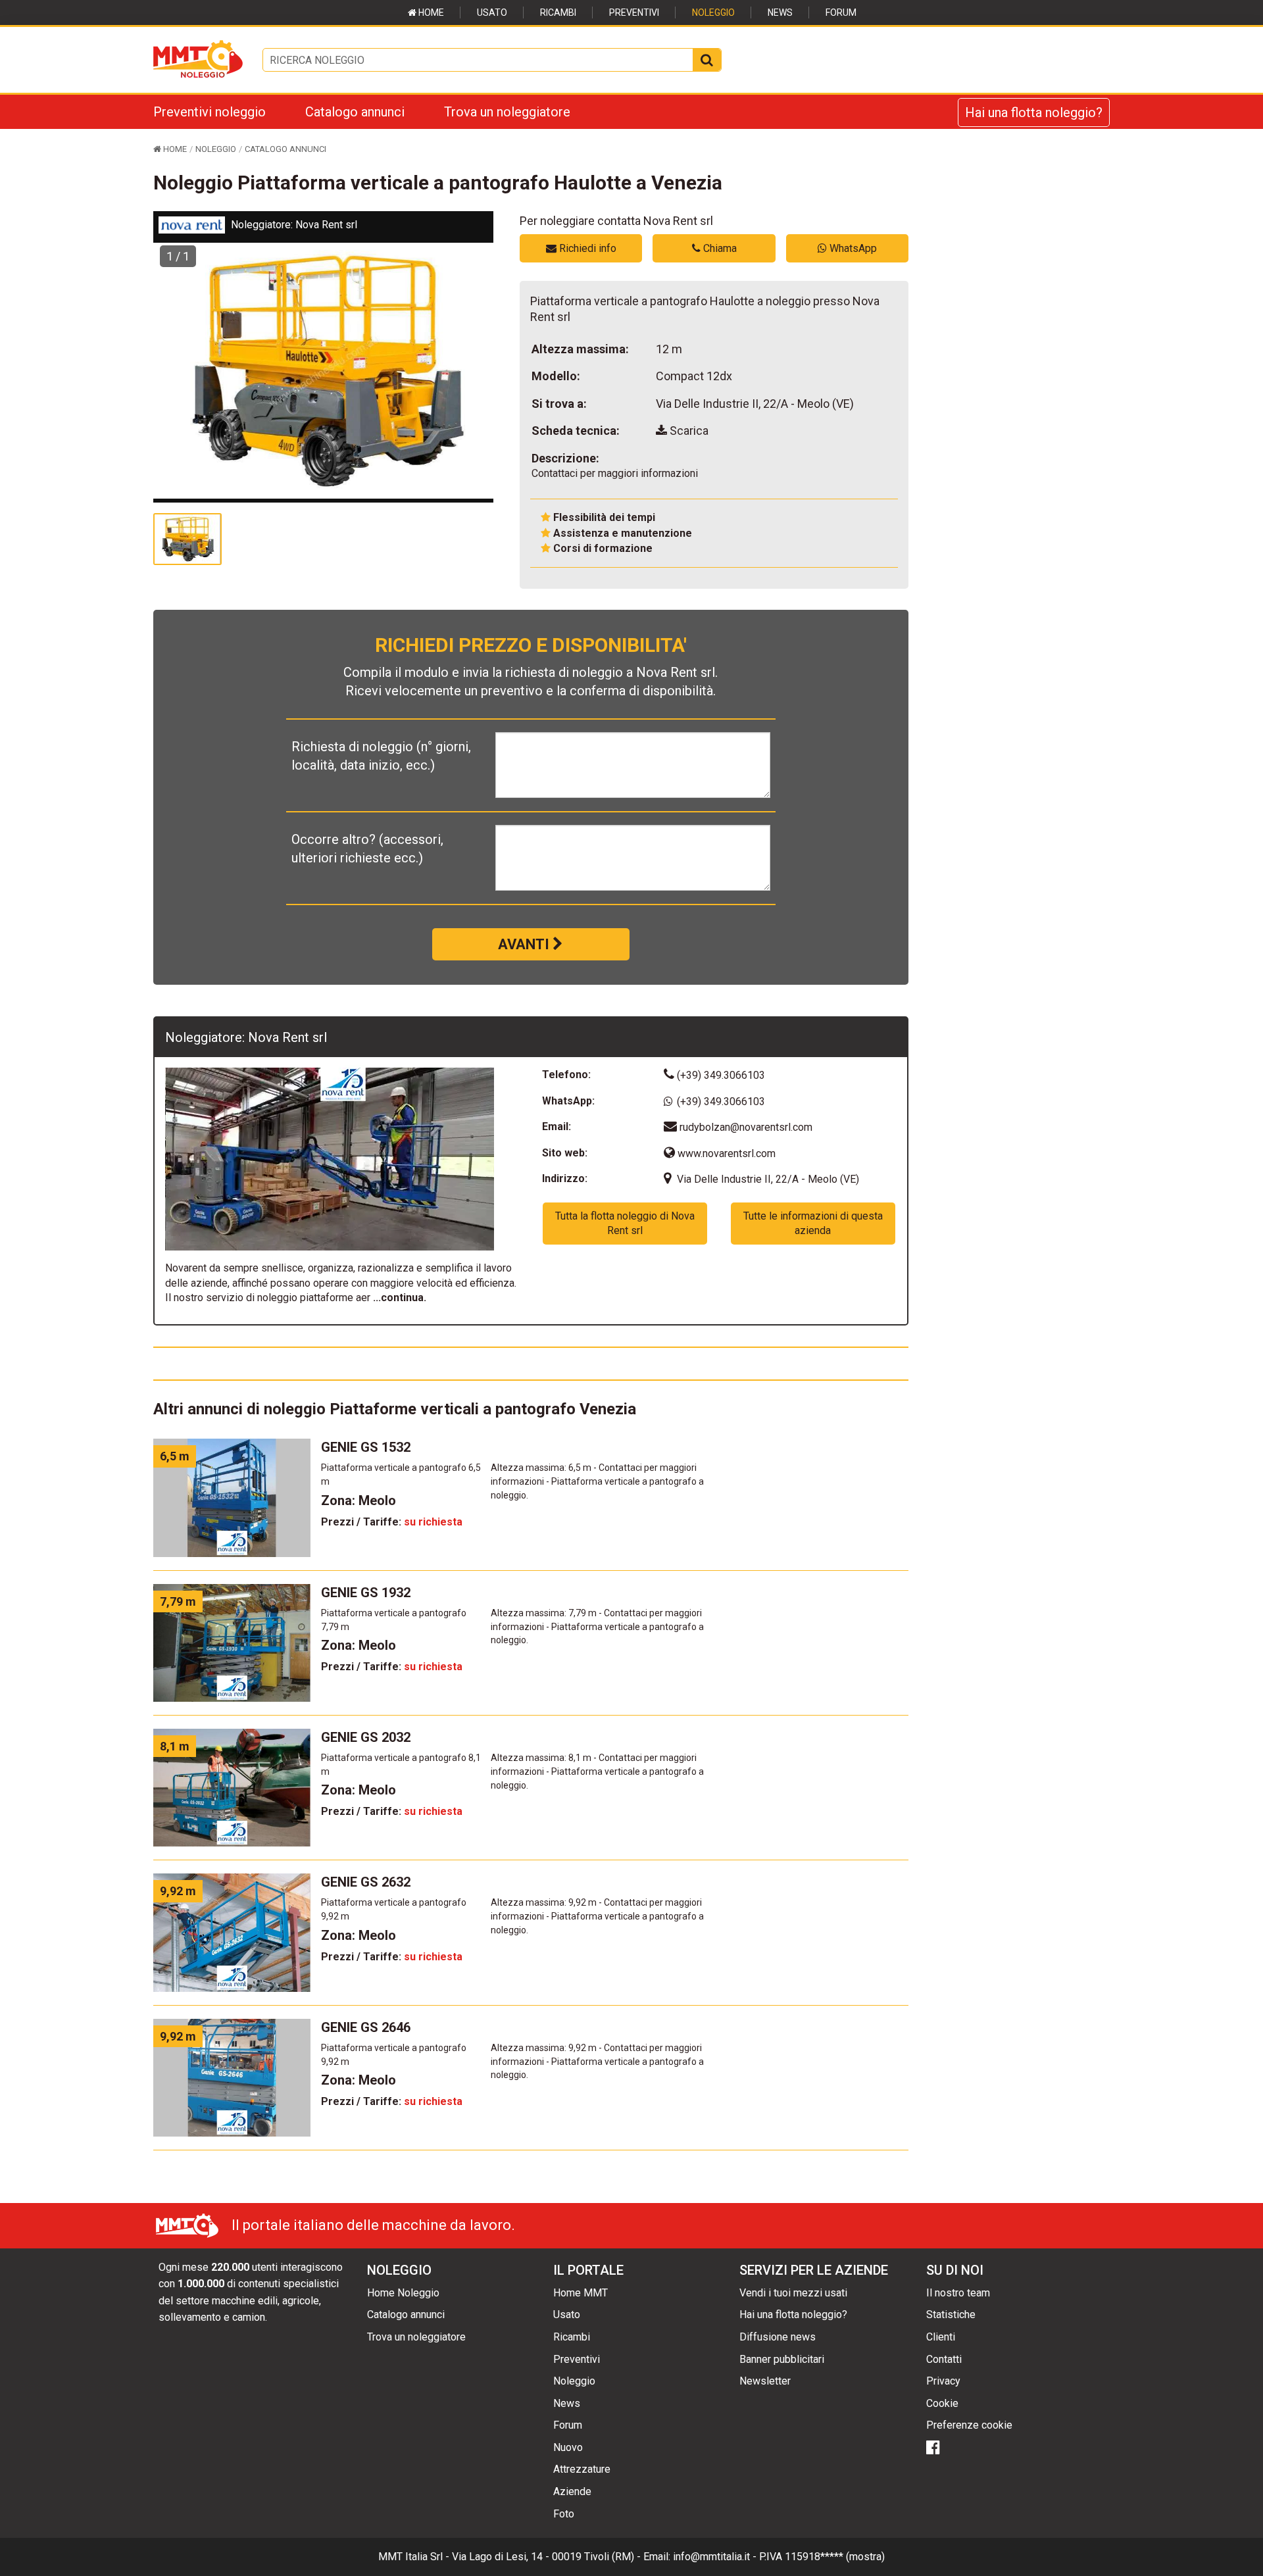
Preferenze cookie (969, 2425)
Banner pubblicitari (782, 2359)
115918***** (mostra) (835, 2557)
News (780, 12)
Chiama (719, 248)
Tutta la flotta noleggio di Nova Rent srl (625, 1223)
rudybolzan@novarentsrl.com (746, 1127)
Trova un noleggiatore (507, 112)
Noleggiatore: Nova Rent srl (294, 225)
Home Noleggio (403, 2293)
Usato (492, 12)
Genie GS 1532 (366, 1447)
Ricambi (558, 12)
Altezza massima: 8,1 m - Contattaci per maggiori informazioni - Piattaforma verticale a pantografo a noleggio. (597, 1771)
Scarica (688, 431)
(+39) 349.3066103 (720, 1075)
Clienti (941, 2337)
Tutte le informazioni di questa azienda (813, 1223)
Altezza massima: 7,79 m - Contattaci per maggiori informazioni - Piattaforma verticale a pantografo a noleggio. (597, 1627)
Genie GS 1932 (366, 1593)
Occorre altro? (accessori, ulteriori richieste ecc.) (367, 849)
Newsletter (765, 2381)
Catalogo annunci (355, 112)
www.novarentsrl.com (725, 1153)
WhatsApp (852, 248)
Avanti (525, 944)
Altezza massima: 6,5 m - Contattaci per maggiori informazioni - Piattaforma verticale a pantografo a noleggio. (597, 1481)
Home (430, 12)
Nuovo (568, 2447)
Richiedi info (586, 248)
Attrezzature (582, 2469)
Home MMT (581, 2293)
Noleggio (713, 12)
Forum (841, 12)
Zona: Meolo (359, 1500)
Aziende (572, 2491)
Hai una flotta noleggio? (1034, 112)
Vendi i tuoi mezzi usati (793, 2293)
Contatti (944, 2359)
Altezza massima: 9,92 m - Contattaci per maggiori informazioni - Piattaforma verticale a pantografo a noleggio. (597, 1916)
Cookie (942, 2403)
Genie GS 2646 (366, 2027)
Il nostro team (958, 2293)
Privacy (943, 2381)
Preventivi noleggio (210, 112)
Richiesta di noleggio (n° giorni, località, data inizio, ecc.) (381, 756)
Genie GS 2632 (366, 1882)
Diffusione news (778, 2337)
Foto (564, 2514)
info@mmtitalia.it (711, 2557)
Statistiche (951, 2315)
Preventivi (634, 12)
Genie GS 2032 (366, 1737)
